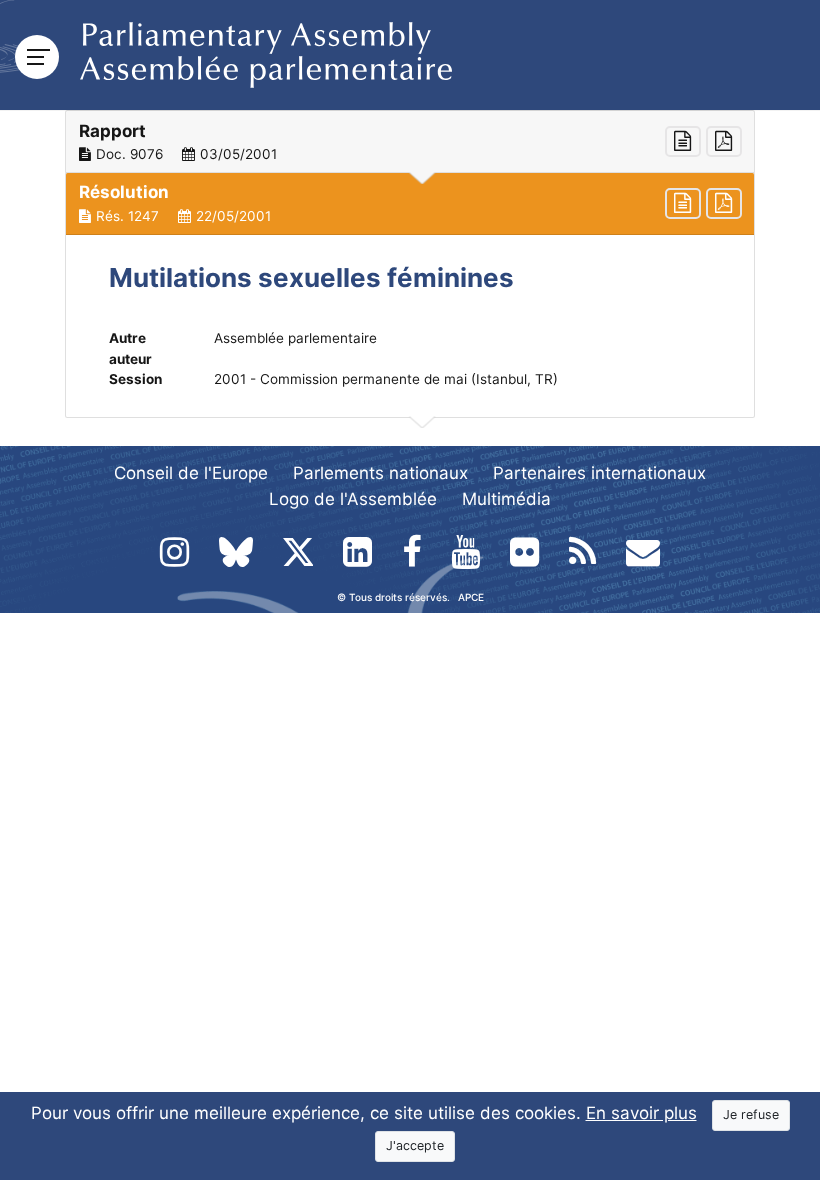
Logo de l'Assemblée (353, 499)
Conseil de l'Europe (191, 473)
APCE (471, 597)
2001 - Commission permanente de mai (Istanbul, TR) (386, 379)
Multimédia (506, 499)
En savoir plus (641, 1113)
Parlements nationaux (380, 473)
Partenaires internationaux (599, 473)
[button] (410, 142)
